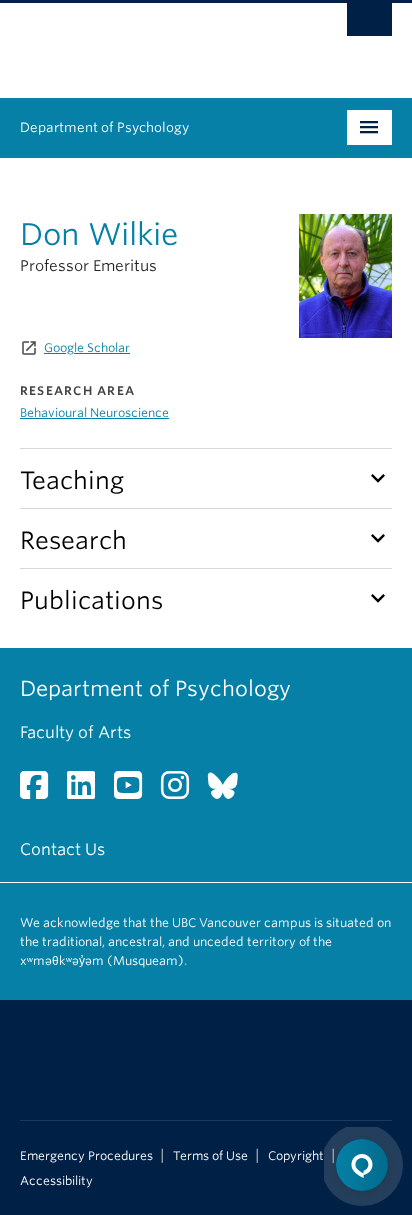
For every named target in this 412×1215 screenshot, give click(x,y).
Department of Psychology (104, 127)
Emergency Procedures (86, 1156)
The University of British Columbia (150, 41)
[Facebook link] (41, 791)
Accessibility (56, 1181)
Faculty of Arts (75, 732)
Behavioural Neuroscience (94, 412)
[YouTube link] (135, 791)
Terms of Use (210, 1156)
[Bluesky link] (230, 791)
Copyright (296, 1156)
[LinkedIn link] (88, 791)
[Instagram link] (182, 791)
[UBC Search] (369, 25)
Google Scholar (87, 347)
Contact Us (62, 849)
